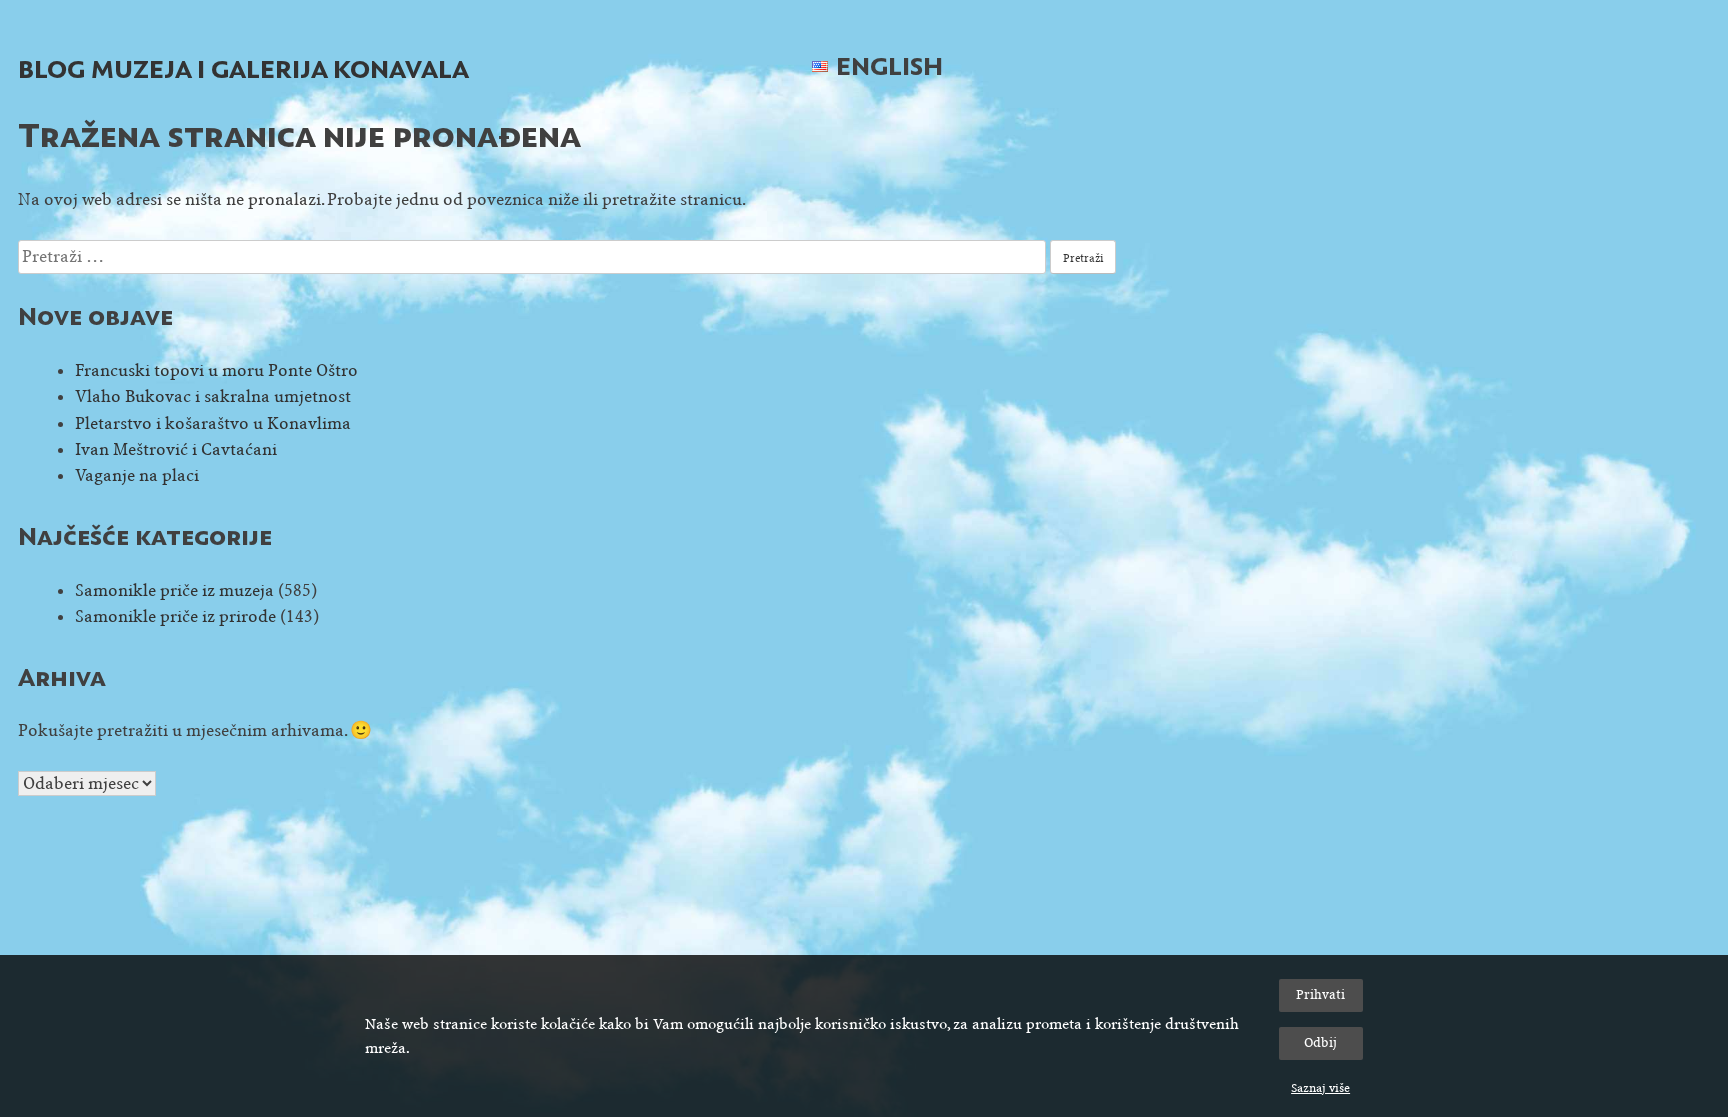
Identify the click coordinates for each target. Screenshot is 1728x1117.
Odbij (1320, 1042)
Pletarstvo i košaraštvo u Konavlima (213, 423)
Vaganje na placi (137, 475)
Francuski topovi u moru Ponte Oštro (216, 370)
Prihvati (1320, 994)
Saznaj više (1320, 1088)
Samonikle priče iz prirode (175, 616)
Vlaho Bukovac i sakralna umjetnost (213, 396)
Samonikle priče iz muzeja (174, 590)
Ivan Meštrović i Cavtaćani (176, 449)
